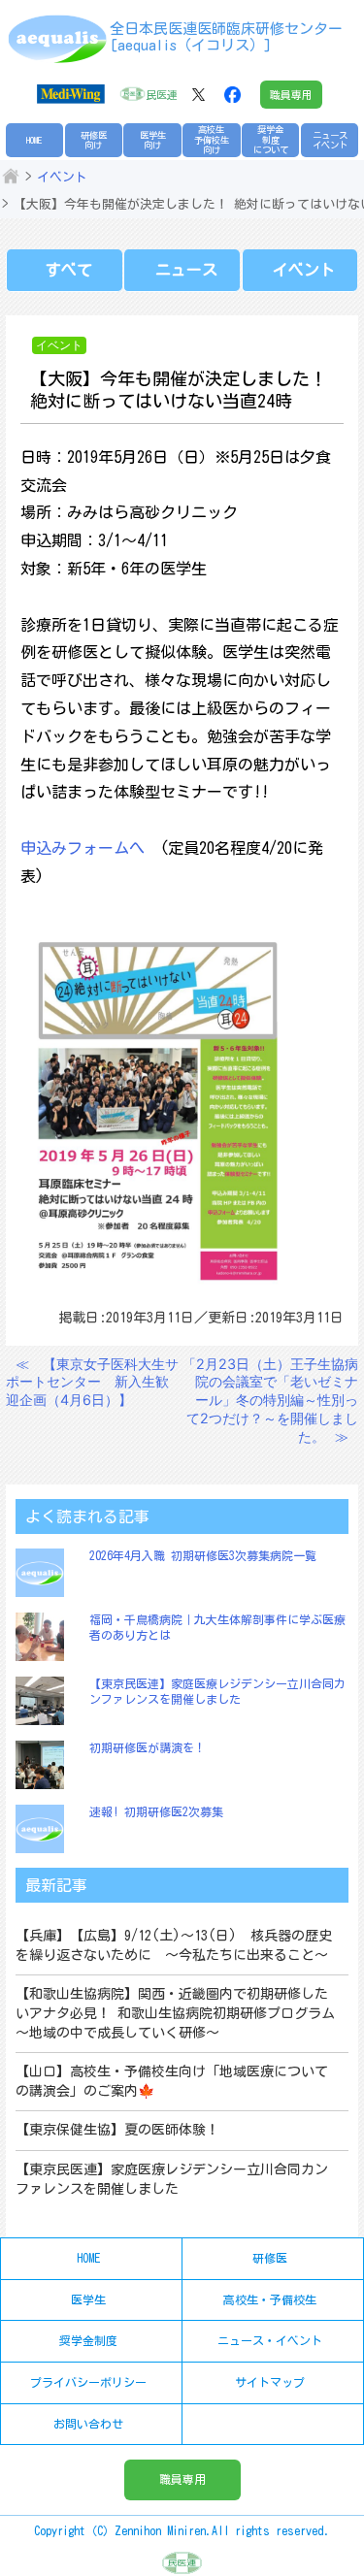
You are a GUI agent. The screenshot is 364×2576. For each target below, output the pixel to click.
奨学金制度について (271, 140)
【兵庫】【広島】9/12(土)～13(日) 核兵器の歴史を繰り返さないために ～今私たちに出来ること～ (174, 1945)
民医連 (162, 95)
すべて (69, 270)
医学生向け (153, 140)
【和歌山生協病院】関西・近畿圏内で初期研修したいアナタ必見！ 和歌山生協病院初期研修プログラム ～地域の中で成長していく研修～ (175, 2013)
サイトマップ (270, 2382)
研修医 (270, 2258)
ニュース (186, 270)
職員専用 (291, 95)
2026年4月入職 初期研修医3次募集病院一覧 (203, 1555)
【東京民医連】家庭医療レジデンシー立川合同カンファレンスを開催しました (172, 2179)
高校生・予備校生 (270, 2299)
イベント (62, 177)
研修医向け (94, 140)
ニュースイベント (330, 140)
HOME (34, 140)
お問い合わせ (88, 2424)
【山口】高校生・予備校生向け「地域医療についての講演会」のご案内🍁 (172, 2081)
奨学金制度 (88, 2340)
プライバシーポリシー (88, 2382)
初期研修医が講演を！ (148, 1747)
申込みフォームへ (83, 848)
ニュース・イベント (270, 2340)
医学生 (88, 2299)
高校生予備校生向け (212, 140)
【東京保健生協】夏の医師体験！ (117, 2130)
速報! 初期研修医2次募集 (156, 1811)
